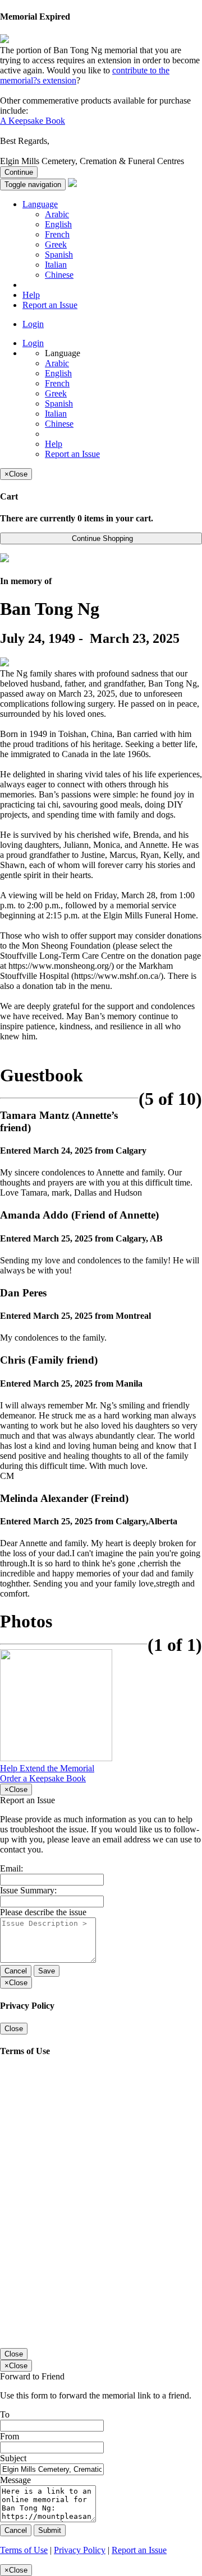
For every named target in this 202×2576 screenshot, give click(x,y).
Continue (19, 172)
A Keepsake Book (33, 121)
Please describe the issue (43, 1912)
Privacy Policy (80, 2550)
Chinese (59, 275)
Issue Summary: (28, 1890)
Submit (50, 2530)
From (10, 2436)
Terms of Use (24, 2550)
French (57, 234)
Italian (56, 265)
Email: (12, 1868)
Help (31, 295)
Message (15, 2480)
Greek (56, 244)
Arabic (57, 214)
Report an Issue (50, 305)
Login (33, 324)
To (5, 2414)
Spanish (59, 255)
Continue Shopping (101, 538)
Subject (13, 2458)
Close (14, 2029)
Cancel (16, 1971)
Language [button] (40, 204)
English (58, 224)
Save (47, 1971)
